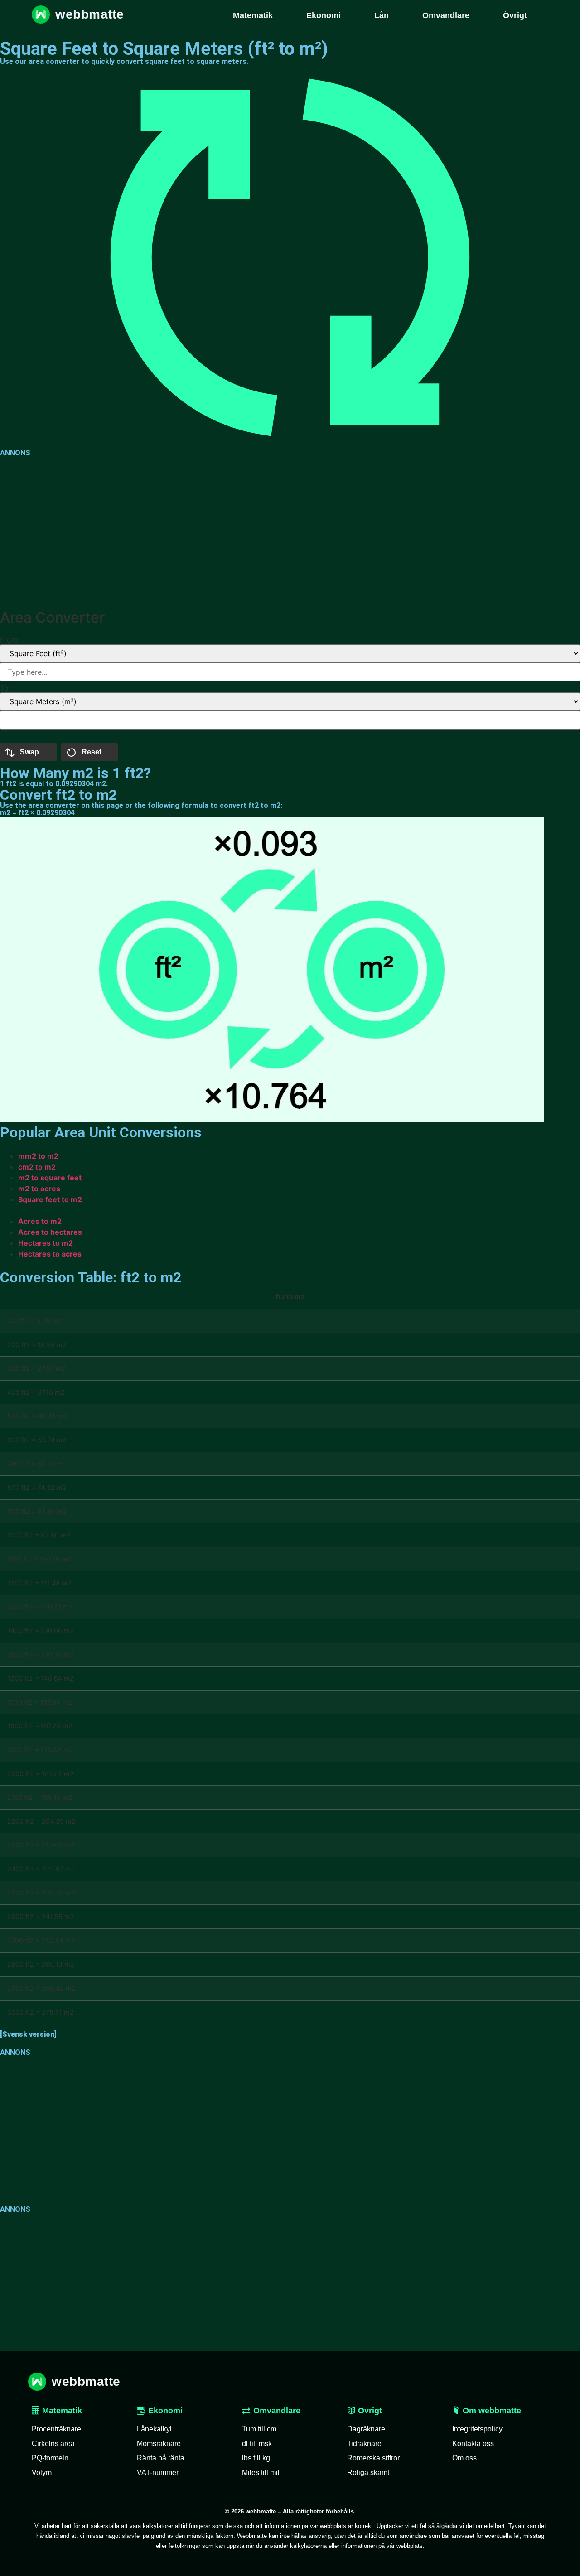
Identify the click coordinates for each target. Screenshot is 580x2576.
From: (10, 640)
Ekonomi (165, 2411)
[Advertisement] (272, 531)
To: (5, 688)
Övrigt (369, 2411)
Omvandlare (277, 2411)
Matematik (61, 2411)
